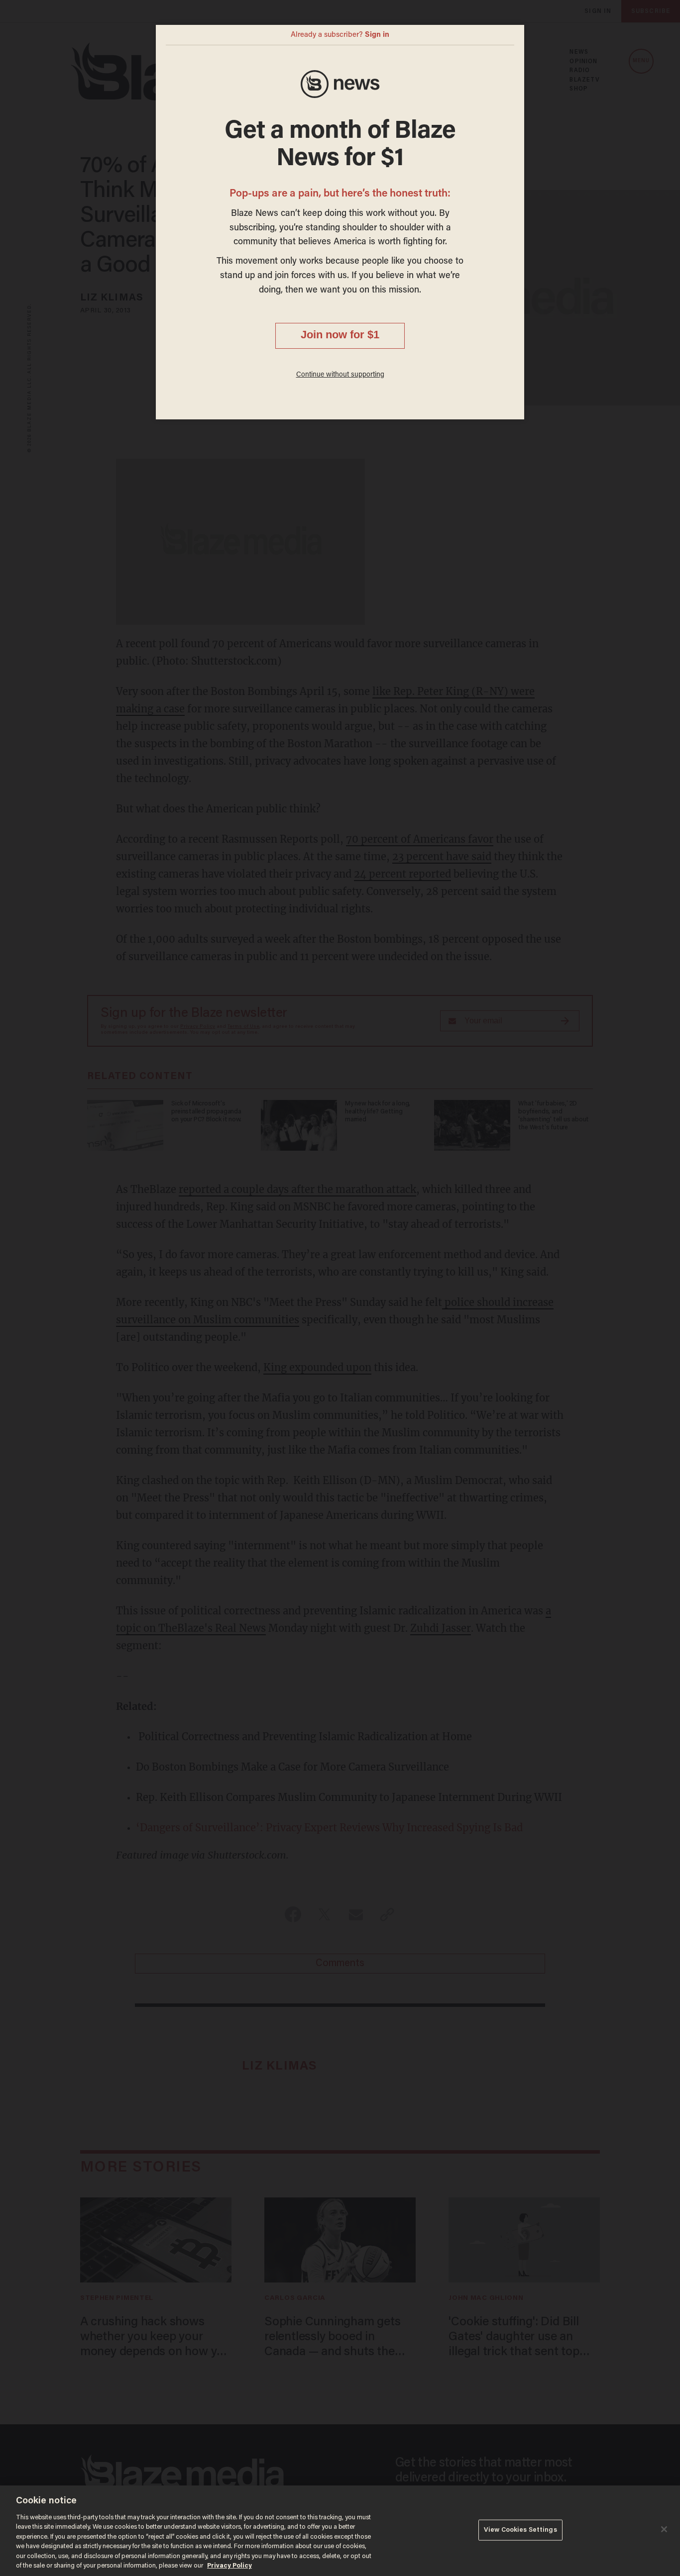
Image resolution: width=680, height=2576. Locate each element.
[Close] (664, 2529)
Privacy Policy (229, 2566)
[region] (340, 2531)
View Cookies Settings (520, 2530)
